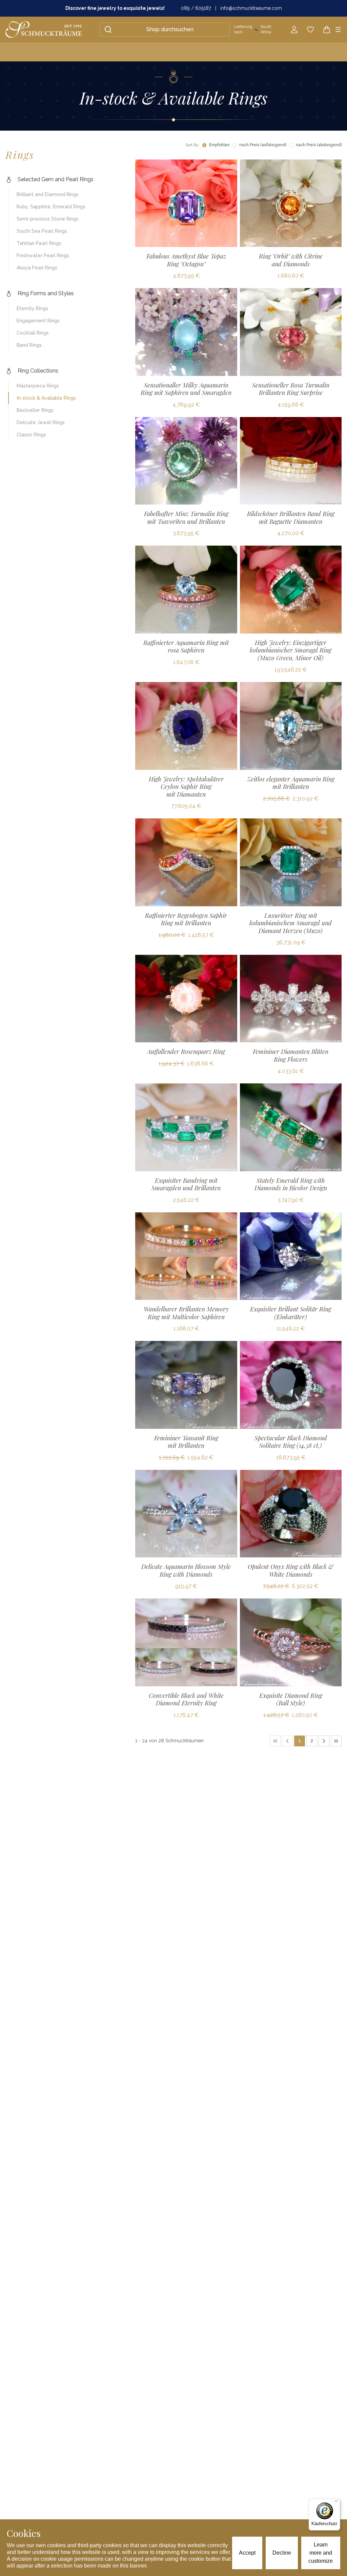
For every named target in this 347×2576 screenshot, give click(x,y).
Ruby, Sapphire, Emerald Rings (51, 207)
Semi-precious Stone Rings (48, 219)
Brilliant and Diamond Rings (48, 194)
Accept (247, 2553)
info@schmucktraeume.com (251, 8)
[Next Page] (324, 1741)
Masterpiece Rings (38, 386)
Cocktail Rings (33, 333)
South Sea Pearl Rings (42, 231)
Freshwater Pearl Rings (43, 255)
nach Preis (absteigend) (319, 145)
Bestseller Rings (35, 410)
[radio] (204, 145)
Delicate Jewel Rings (41, 422)
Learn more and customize (321, 2553)
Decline (282, 2553)
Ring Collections (38, 371)
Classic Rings (31, 435)
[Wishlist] (310, 30)
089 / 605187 (196, 8)
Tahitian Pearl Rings (39, 243)
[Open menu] (338, 30)
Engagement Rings (38, 321)
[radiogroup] (272, 145)
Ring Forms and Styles (46, 293)
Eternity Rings (32, 308)
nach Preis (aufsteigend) (263, 145)
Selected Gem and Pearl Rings (56, 179)
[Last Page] (336, 1741)
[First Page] (275, 1741)
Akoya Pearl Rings (37, 268)
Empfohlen (219, 145)
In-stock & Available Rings (46, 398)
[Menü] (336, 2503)
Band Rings (29, 345)
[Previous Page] (287, 1741)
